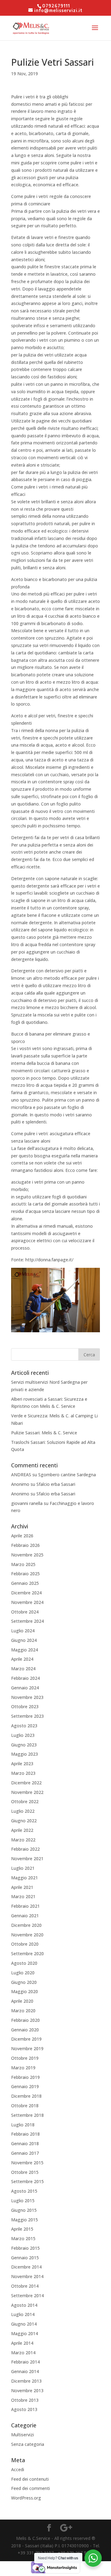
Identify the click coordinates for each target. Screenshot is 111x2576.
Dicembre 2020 (26, 1925)
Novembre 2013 (27, 2391)
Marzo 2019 (23, 2068)
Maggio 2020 (25, 1991)
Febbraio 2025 (25, 1574)
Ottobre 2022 (25, 1801)
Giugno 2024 (24, 1640)
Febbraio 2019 (25, 2077)
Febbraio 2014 (25, 2362)
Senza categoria (28, 2444)
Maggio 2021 (25, 1878)
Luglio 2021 (23, 1868)
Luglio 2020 (23, 1973)
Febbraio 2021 (25, 1906)
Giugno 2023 (24, 1745)
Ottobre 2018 (25, 2106)
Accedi (18, 2469)
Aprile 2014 (22, 2343)
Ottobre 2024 (25, 1612)
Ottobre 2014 (25, 2286)
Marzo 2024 (23, 1669)
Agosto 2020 (24, 1963)
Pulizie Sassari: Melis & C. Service (44, 1433)
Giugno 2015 (24, 2210)
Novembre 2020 (27, 1935)
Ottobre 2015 (25, 2172)
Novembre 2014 (27, 2276)
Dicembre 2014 (26, 2267)
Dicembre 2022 (26, 1783)
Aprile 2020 (22, 2001)
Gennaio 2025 (25, 1583)
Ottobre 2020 (25, 1944)
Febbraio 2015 (25, 2248)
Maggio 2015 (25, 2220)
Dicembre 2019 (26, 2039)
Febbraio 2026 (25, 1545)
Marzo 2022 (23, 1840)
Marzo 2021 (23, 1896)
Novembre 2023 (27, 1697)
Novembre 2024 (27, 1602)
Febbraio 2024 (25, 1678)
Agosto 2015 (24, 2191)
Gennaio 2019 (25, 2086)
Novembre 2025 (27, 1555)
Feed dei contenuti (30, 2479)
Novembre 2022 (27, 1792)
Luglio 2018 (23, 2125)
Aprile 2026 (22, 1536)
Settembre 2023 (27, 1716)
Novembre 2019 (27, 2048)
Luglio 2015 (23, 2201)
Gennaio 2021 (25, 1916)
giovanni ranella (27, 1503)
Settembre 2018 (27, 2115)
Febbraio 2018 (25, 2134)
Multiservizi (23, 2435)
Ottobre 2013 (25, 2400)
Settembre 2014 (27, 2296)
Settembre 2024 (27, 1621)
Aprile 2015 (22, 2229)
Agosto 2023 (24, 1726)
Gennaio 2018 (25, 2143)
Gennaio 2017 (25, 2153)
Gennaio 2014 (25, 2371)
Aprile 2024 (22, 1659)
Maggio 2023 (25, 1754)
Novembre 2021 (27, 1859)
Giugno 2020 (24, 1982)
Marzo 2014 (23, 2353)
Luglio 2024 (23, 1631)
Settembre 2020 (27, 1954)
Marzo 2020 (23, 2011)
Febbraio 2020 (25, 2020)
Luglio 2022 (23, 1811)
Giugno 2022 (24, 1821)
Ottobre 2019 (25, 2058)
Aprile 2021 (22, 1887)
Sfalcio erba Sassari (56, 1484)
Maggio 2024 (25, 1650)
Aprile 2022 (22, 1830)
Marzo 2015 (23, 2238)
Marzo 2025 (23, 1564)
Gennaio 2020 (25, 2030)
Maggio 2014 (25, 2333)
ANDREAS (21, 1475)
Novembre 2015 (27, 2163)
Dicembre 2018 (26, 2096)
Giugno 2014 (24, 2324)
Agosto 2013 (24, 2409)
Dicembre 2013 (26, 2381)
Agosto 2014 (24, 2305)
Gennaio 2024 (25, 1688)
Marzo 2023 (23, 1773)
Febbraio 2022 (25, 1849)
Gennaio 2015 (25, 2258)
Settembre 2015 (27, 2181)
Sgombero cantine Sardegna (67, 1475)
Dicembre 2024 (26, 1593)
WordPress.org (26, 2498)
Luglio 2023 (23, 1735)
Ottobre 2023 (25, 1706)
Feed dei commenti (31, 2488)
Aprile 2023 (22, 1764)
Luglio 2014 (23, 2314)
